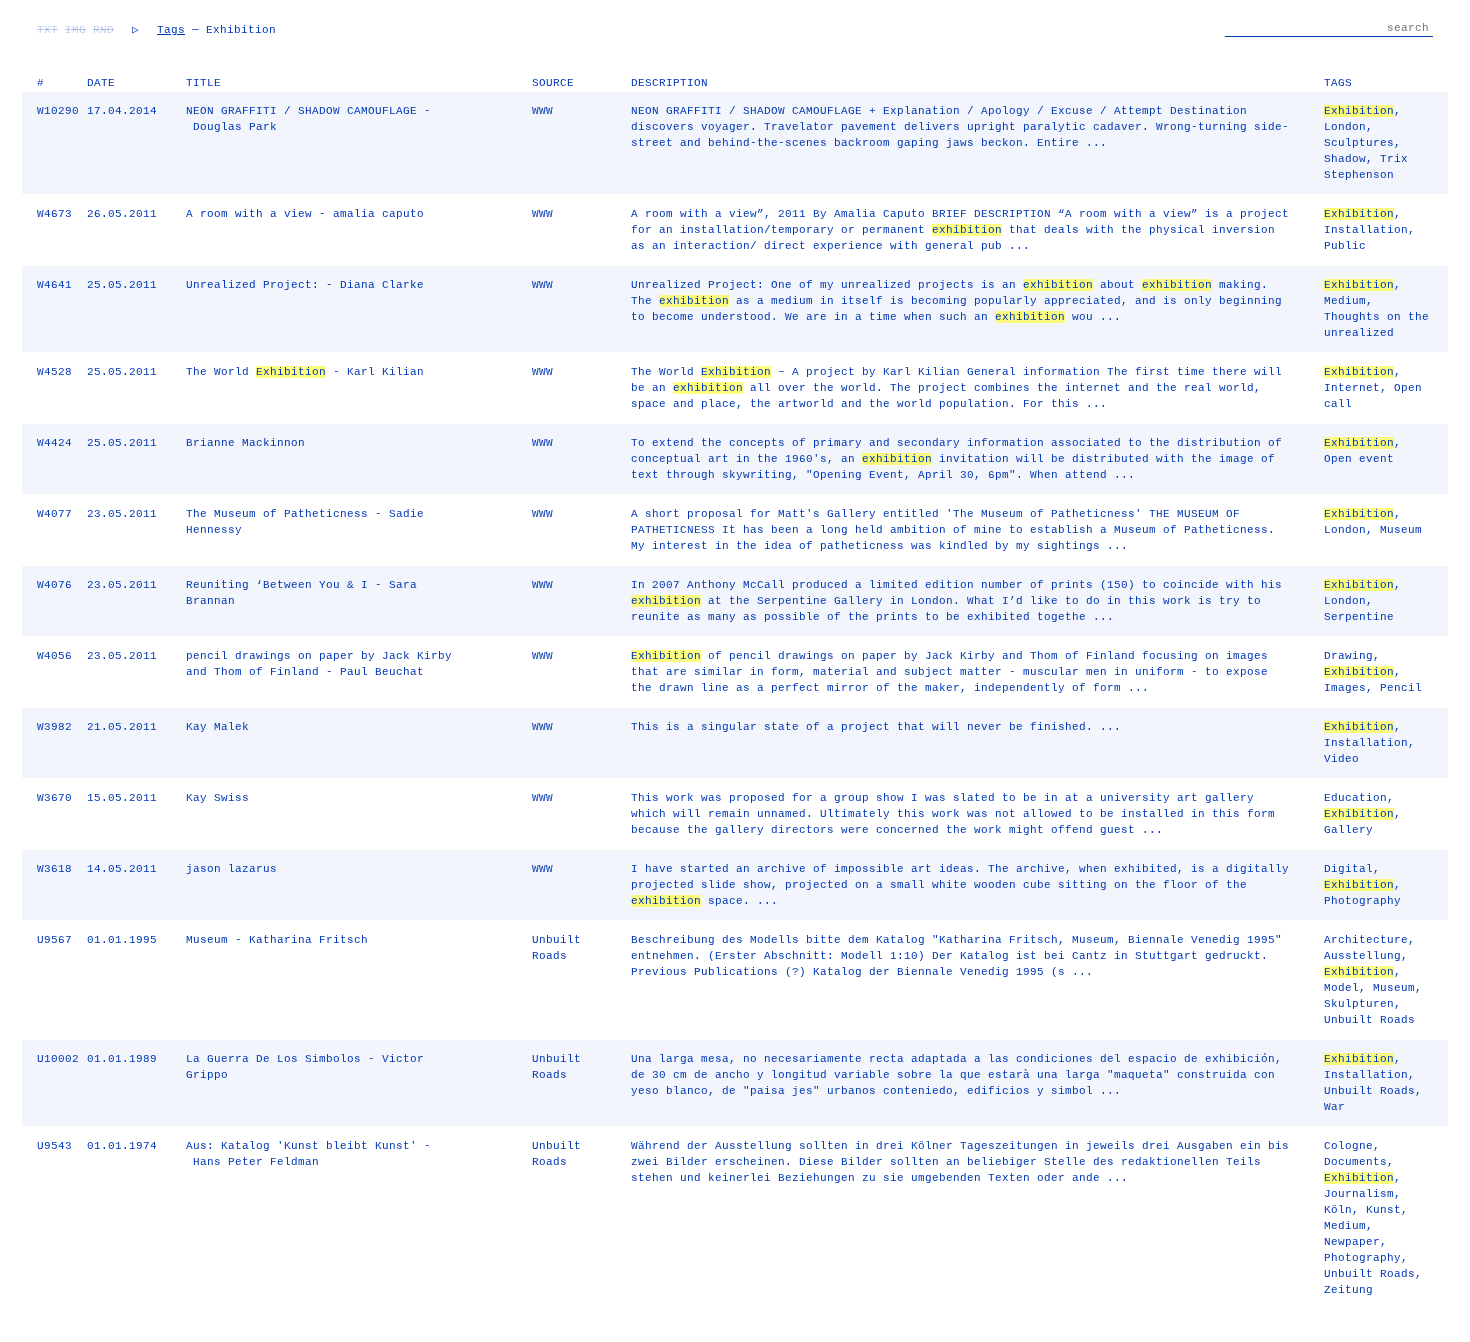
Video (1341, 759)
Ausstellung (1362, 956)
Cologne (1348, 1146)
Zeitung (1348, 1290)
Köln (1338, 1210)
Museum (1401, 530)
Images (1345, 688)
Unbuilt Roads (1369, 1020)
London (1345, 127)
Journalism (1359, 1194)
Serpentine (1359, 617)
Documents (1355, 1162)
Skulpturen (1359, 1004)
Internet (1352, 388)
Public (1345, 246)
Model (1341, 988)
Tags (171, 30)
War (1334, 1107)
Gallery (1348, 830)
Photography (1362, 901)
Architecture (1366, 940)
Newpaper (1352, 1242)
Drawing (1348, 656)
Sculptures (1359, 143)
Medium (1345, 301)
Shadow (1345, 159)
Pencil (1401, 688)
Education (1355, 798)
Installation (1366, 230)
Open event (1359, 459)
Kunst (1383, 1210)
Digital (1348, 869)
